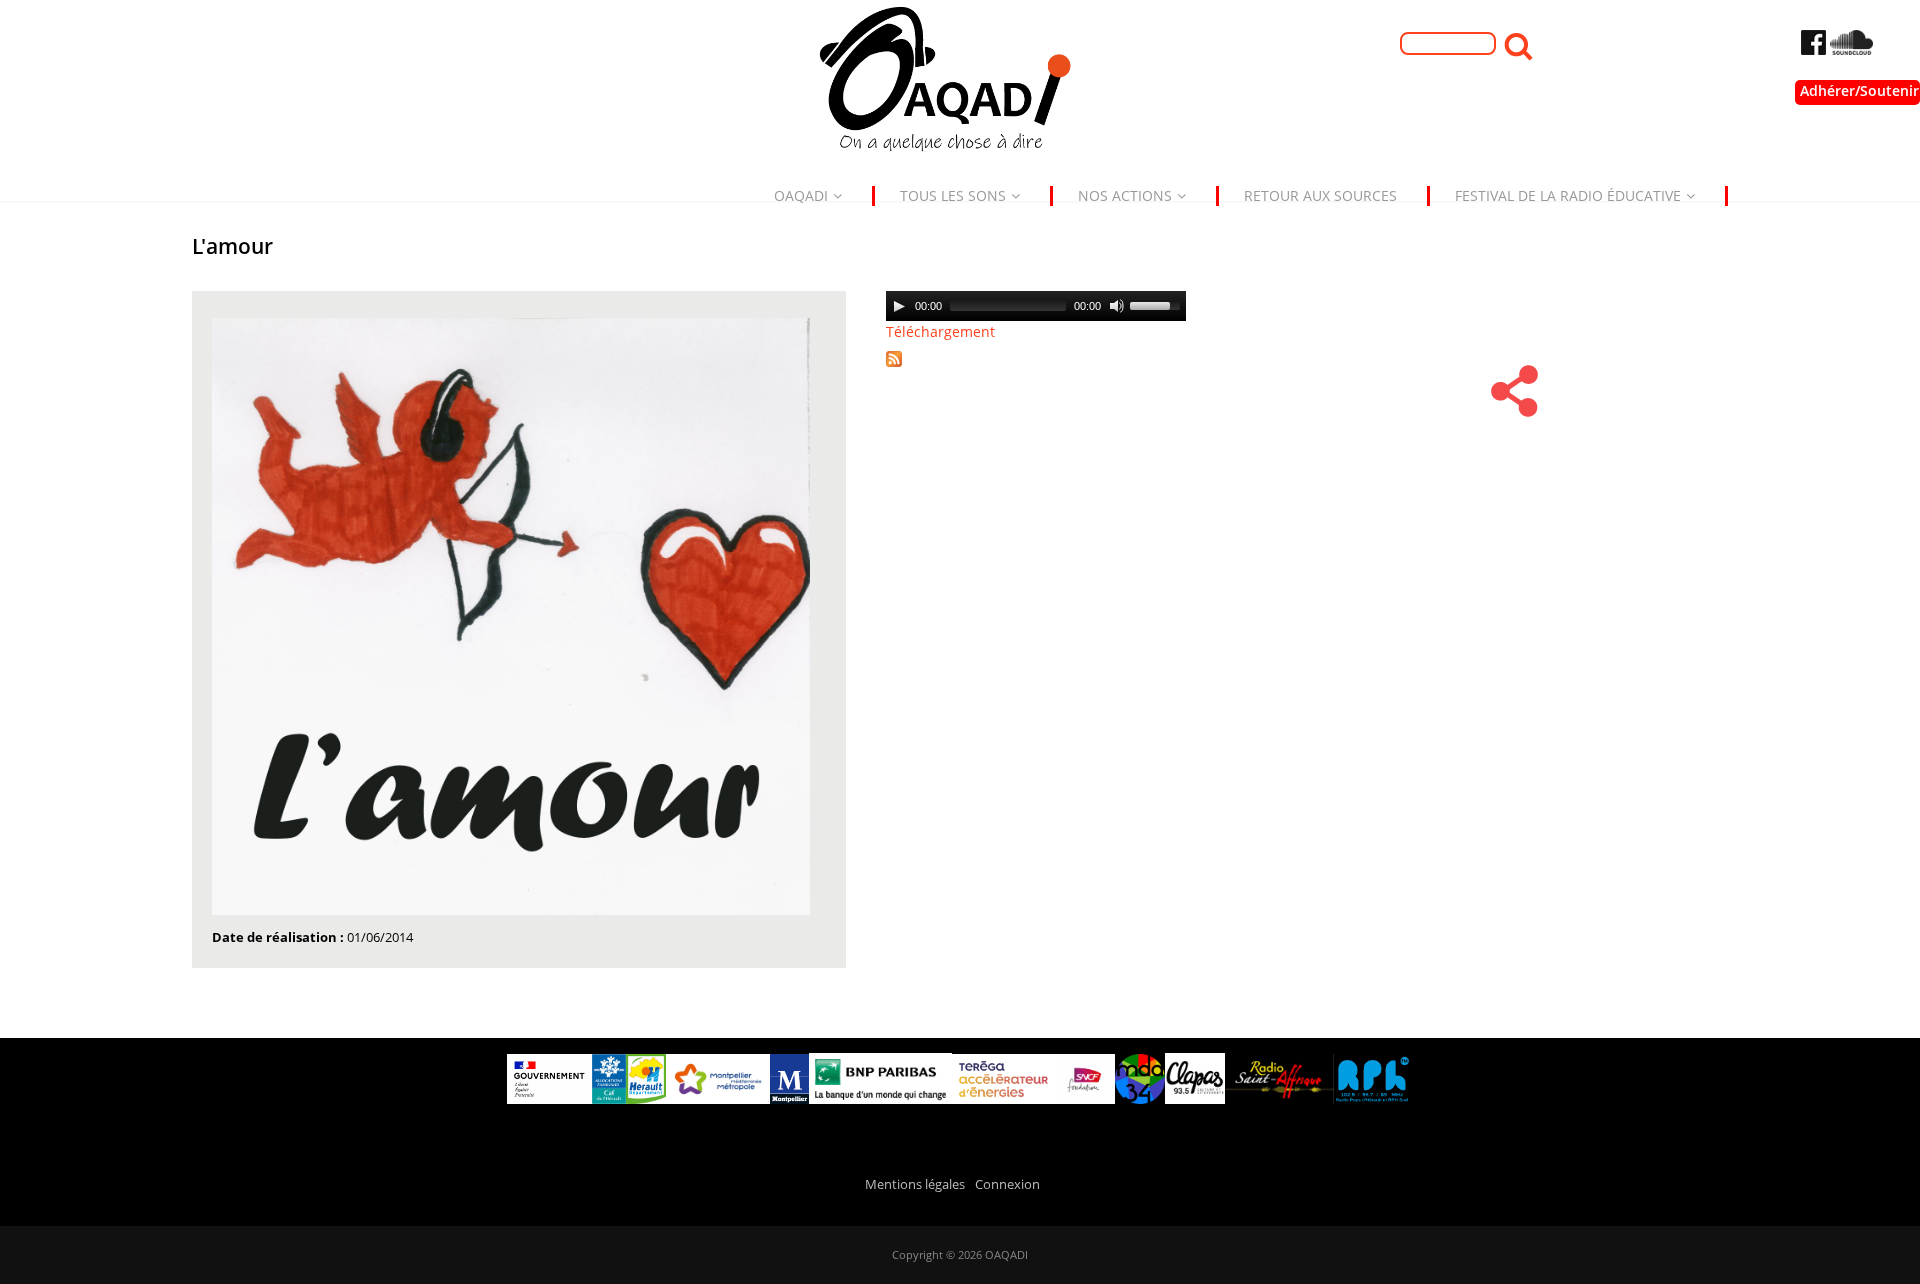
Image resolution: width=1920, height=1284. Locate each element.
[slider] (1158, 304)
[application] (1036, 306)
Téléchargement (940, 331)
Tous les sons (953, 195)
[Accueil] (960, 85)
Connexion (1007, 1184)
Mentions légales (915, 1184)
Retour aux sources (1320, 195)
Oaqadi (801, 195)
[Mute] (1117, 306)
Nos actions (1125, 195)
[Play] (899, 306)
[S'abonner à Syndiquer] (901, 368)
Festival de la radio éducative (1568, 195)
